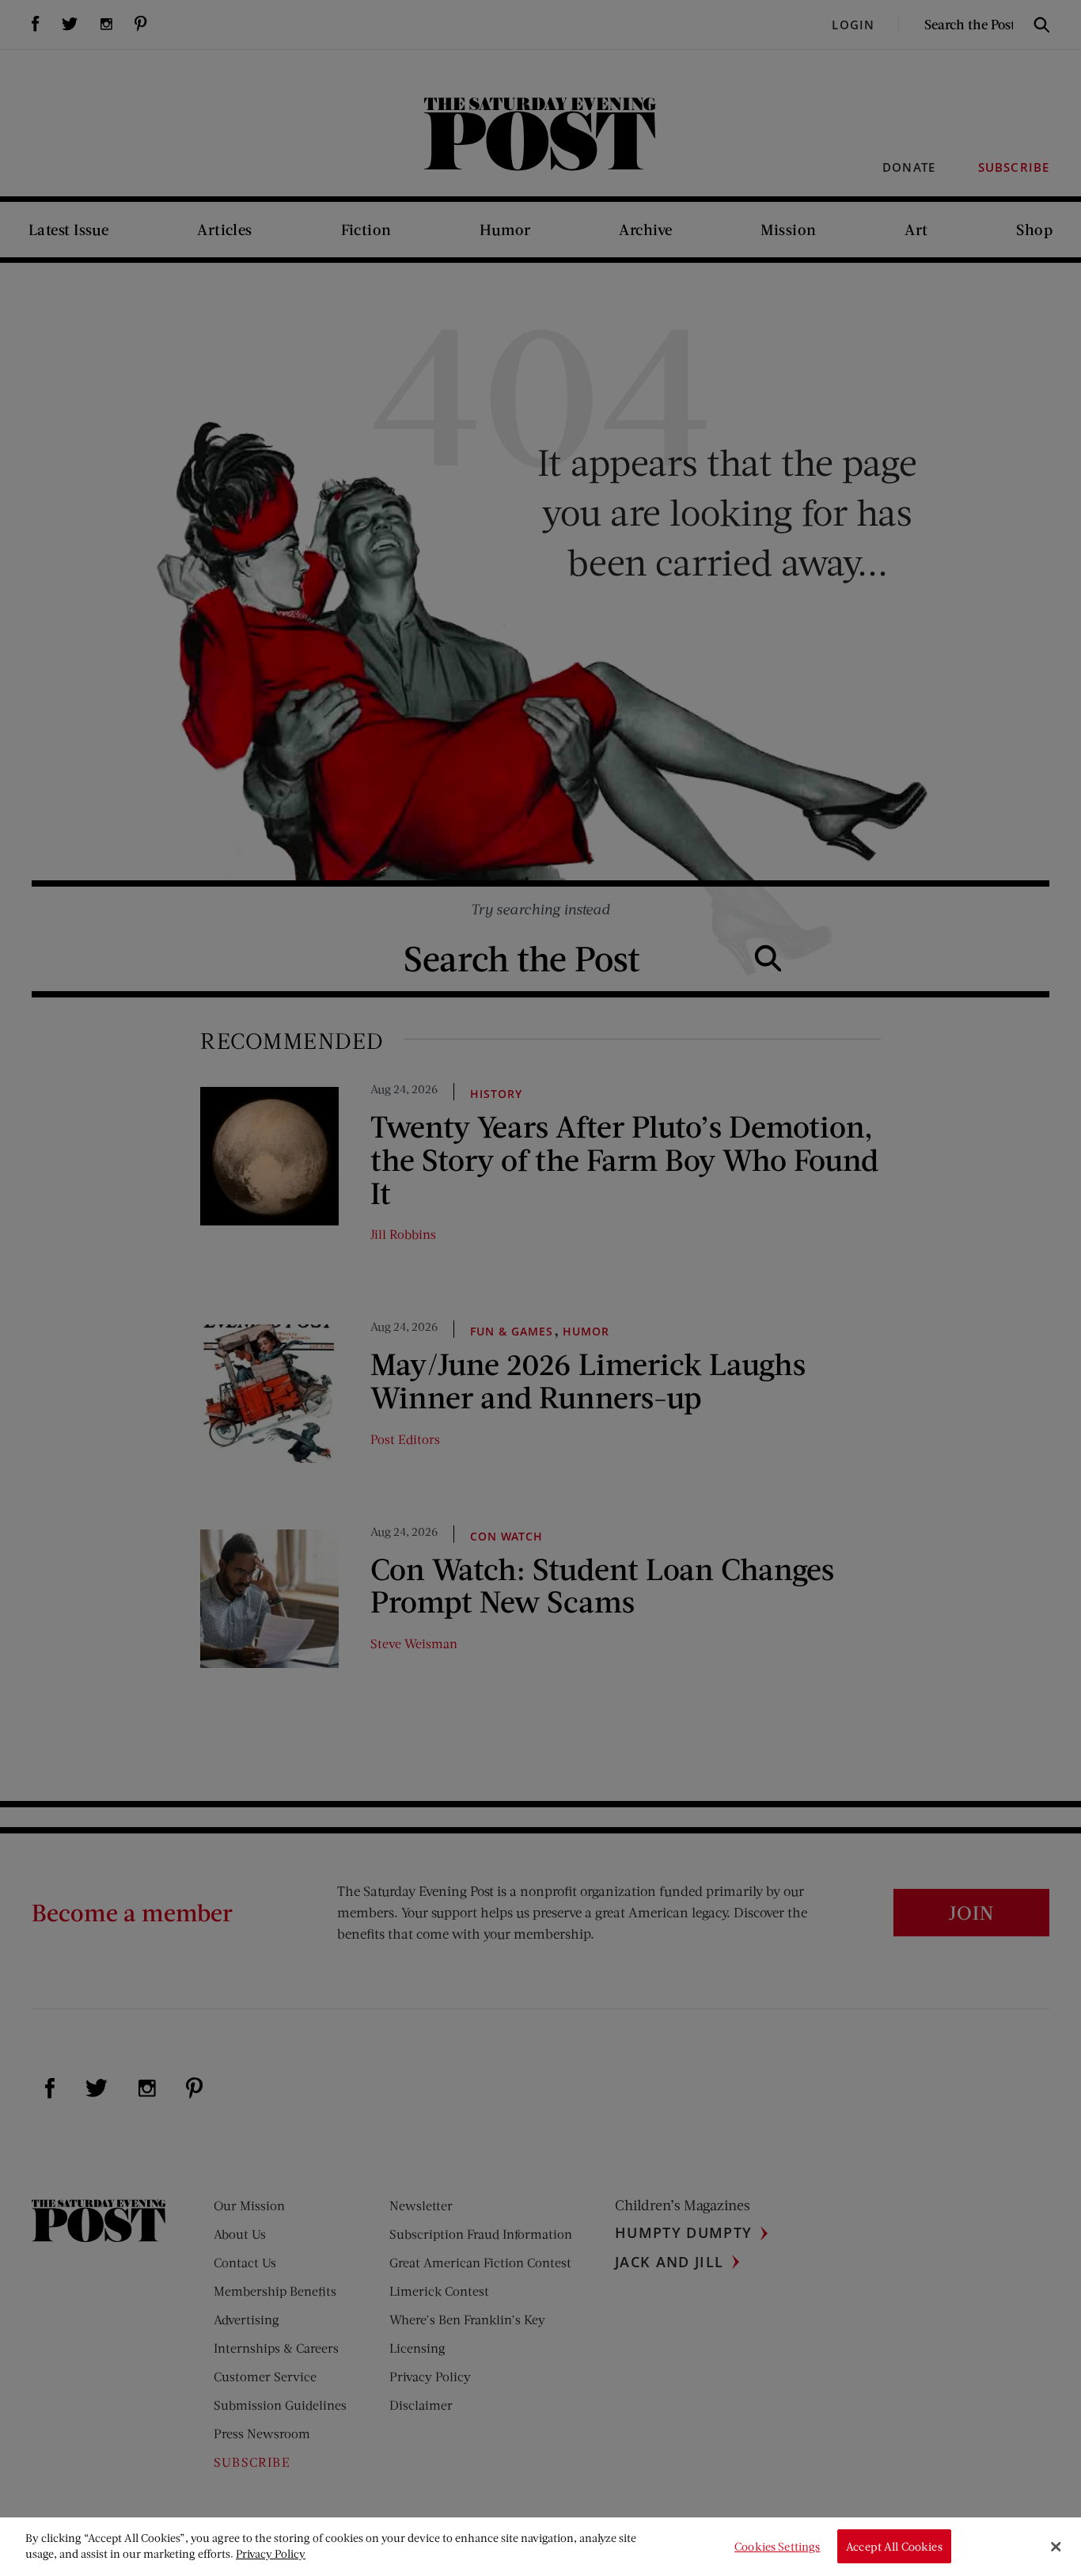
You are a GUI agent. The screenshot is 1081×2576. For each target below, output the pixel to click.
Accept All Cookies (894, 2546)
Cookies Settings (777, 2546)
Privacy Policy (271, 2553)
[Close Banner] (1056, 2547)
